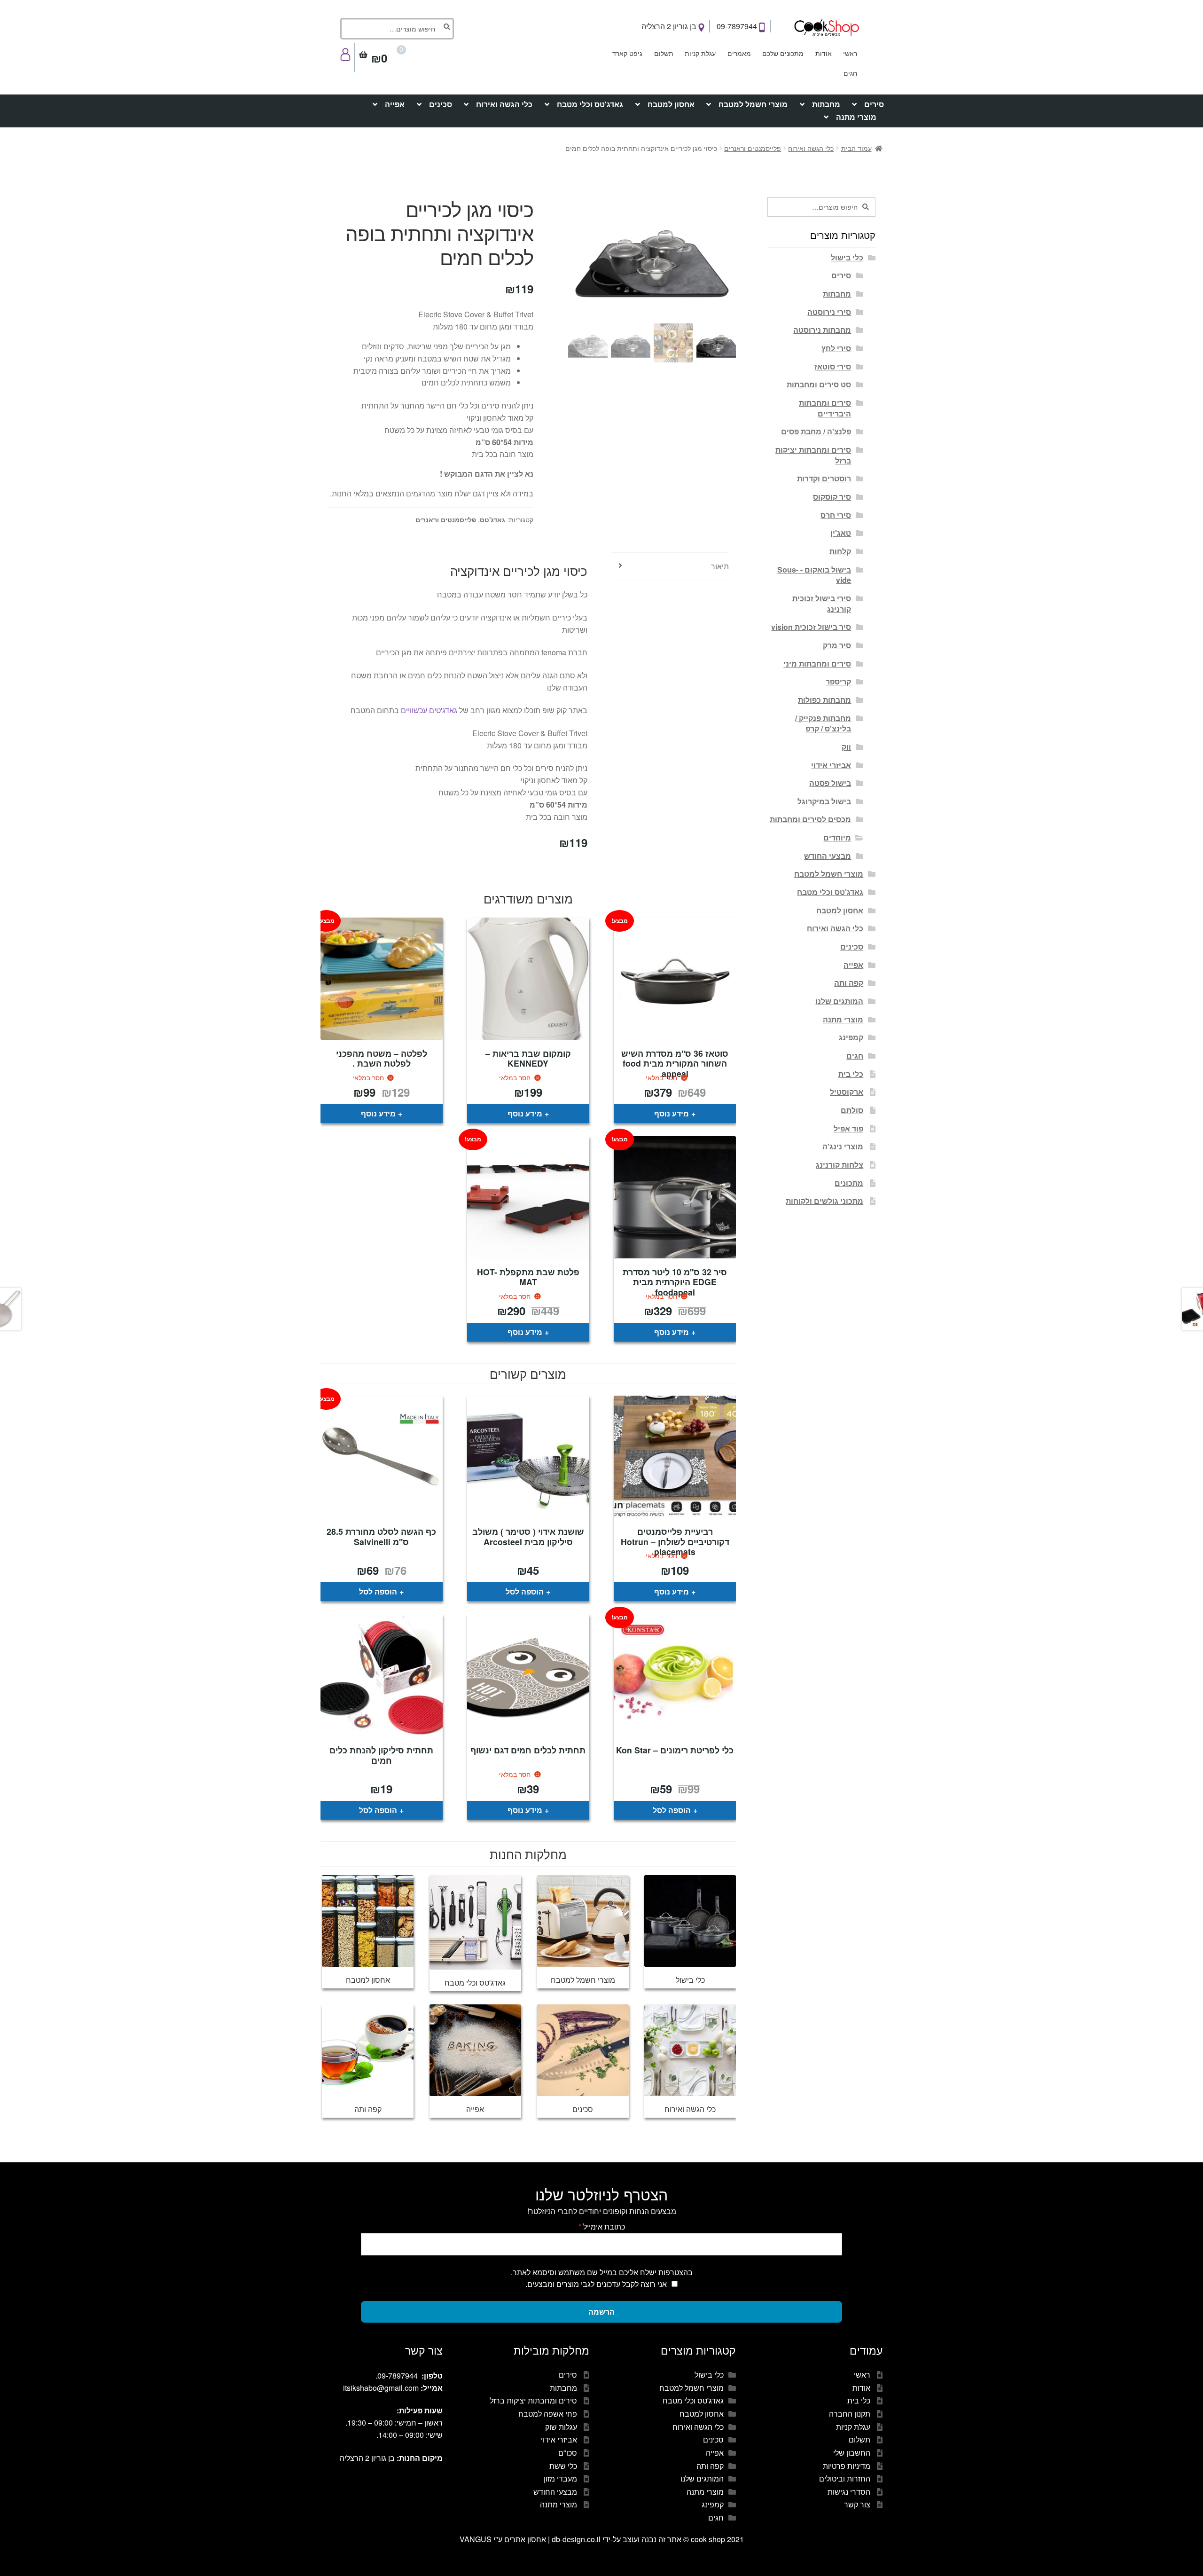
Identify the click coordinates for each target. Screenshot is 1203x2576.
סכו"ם (568, 2453)
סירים (874, 104)
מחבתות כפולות (824, 700)
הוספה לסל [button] (525, 1591)
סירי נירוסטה (829, 312)
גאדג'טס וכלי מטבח (590, 104)
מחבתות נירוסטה (822, 330)
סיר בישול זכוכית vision (811, 627)
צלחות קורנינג (840, 1165)
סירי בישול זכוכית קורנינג (822, 604)
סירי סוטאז (833, 366)
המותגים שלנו (839, 1001)
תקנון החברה (850, 2414)
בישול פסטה (830, 783)
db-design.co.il (577, 2539)
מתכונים (849, 1183)
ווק (846, 747)
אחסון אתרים (525, 2539)
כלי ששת (563, 2466)
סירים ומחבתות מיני (817, 664)
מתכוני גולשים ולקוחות (824, 1201)
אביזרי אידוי (831, 765)
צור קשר (857, 2504)
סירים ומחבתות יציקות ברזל (813, 455)
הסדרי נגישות (849, 2492)
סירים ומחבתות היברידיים (825, 408)
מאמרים (739, 53)
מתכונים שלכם (783, 53)
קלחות (840, 551)
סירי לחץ (836, 348)
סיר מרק (837, 645)
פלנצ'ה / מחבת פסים (816, 431)
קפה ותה (849, 983)
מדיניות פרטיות (847, 2466)
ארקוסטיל (847, 1092)
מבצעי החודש (828, 856)
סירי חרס (836, 515)
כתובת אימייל (602, 2227)
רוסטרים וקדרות (824, 478)
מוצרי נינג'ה (843, 1146)
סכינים (441, 104)
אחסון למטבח (671, 104)
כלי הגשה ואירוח (504, 104)
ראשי (850, 53)
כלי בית (851, 1074)
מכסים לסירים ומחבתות (810, 819)
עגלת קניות (700, 53)
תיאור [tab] (720, 566)
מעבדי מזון (560, 2478)
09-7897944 (738, 26)
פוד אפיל (848, 1128)
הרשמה (601, 2312)
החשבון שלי (852, 2453)
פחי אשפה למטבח (548, 2414)
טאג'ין (841, 533)
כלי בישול (847, 257)
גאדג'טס (492, 519)
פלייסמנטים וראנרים (753, 148)
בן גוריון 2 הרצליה (670, 26)
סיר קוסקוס (832, 497)
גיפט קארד (627, 53)
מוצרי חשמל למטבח (753, 104)
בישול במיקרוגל (824, 801)
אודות (824, 53)
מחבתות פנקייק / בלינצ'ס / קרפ (823, 723)
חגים (850, 73)
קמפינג (851, 1037)
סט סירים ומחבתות (819, 384)
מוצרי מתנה (856, 117)
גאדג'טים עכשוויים (429, 710)
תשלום (664, 53)
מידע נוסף (672, 1113)
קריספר (838, 681)
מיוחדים (837, 837)
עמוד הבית (856, 148)
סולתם (852, 1110)
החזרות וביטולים (845, 2478)
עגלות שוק (561, 2427)
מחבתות (826, 104)
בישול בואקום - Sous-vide (814, 575)
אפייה (395, 104)
